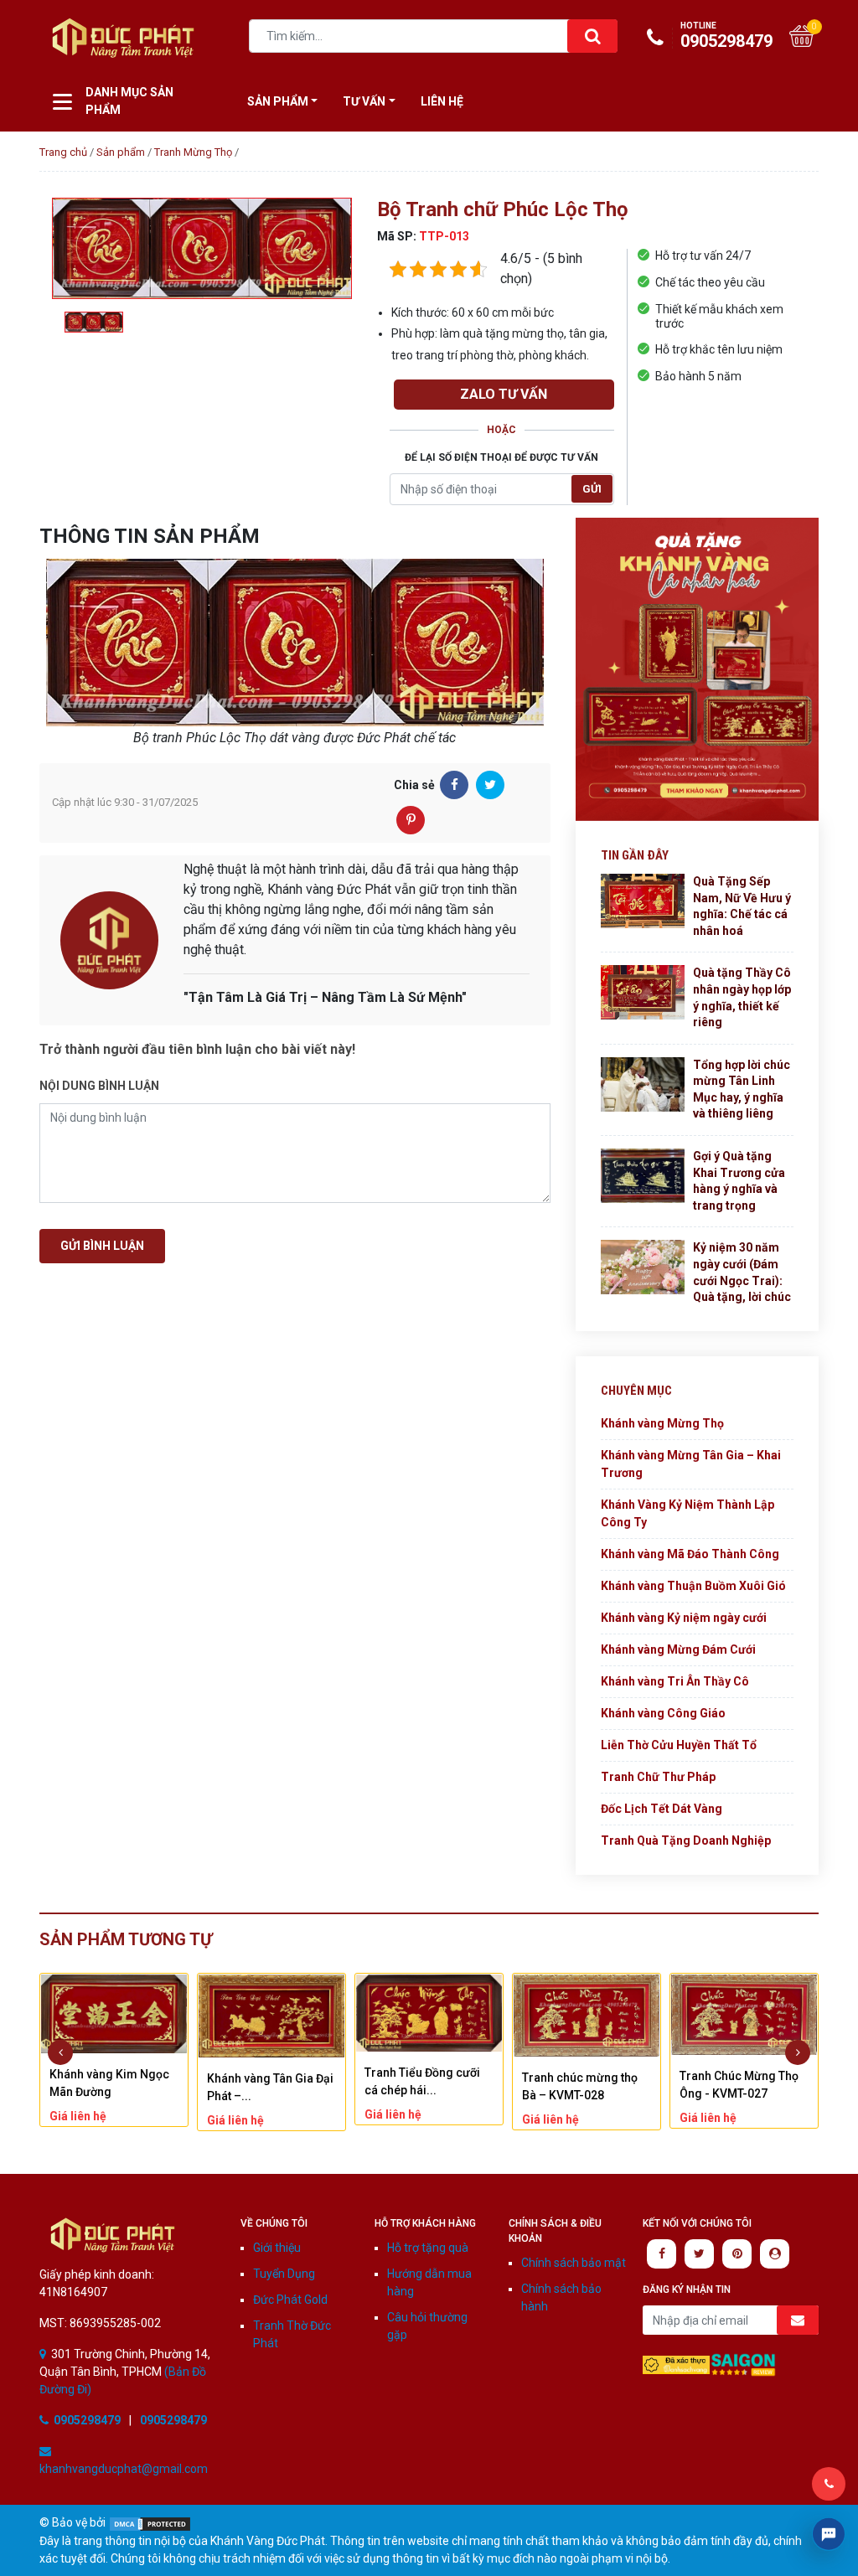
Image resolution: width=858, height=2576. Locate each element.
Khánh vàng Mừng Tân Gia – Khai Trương (691, 1464)
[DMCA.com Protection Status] (150, 2522)
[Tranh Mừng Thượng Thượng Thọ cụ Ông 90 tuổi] (744, 2011)
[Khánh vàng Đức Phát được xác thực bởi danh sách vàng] (676, 2364)
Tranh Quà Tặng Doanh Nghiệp (686, 1840)
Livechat (829, 2534)
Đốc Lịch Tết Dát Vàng (662, 1809)
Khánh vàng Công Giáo (663, 1713)
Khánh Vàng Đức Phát (113, 2235)
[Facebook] (454, 785)
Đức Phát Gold (290, 2300)
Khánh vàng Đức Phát (123, 38)
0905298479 (726, 36)
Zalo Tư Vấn (504, 394)
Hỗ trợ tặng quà (428, 2248)
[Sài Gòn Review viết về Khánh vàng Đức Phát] (743, 2364)
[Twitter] (490, 785)
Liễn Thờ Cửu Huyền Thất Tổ (679, 1745)
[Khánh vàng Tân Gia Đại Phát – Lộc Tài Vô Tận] (114, 2016)
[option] (202, 249)
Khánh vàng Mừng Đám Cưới (678, 1649)
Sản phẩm (121, 152)
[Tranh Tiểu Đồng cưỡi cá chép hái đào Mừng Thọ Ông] (271, 2013)
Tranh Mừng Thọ (193, 152)
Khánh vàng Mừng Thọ (662, 1423)
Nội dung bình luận (99, 1086)
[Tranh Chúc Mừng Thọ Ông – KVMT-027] (587, 2015)
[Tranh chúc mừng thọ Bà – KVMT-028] (429, 2015)
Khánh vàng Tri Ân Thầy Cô (675, 1681)
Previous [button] (60, 2052)
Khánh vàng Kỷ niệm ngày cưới (684, 1618)
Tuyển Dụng (284, 2274)
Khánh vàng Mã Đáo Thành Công (690, 1554)
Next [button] (798, 2052)
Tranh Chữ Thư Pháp (658, 1777)
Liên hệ (442, 101)
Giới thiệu (277, 2248)
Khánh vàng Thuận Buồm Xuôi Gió (693, 1586)
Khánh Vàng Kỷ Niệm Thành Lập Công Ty (687, 1513)
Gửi (592, 489)
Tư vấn (364, 101)
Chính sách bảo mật (574, 2263)
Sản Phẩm (278, 101)
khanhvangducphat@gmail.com (124, 2469)
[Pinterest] (411, 820)
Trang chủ (63, 152)
